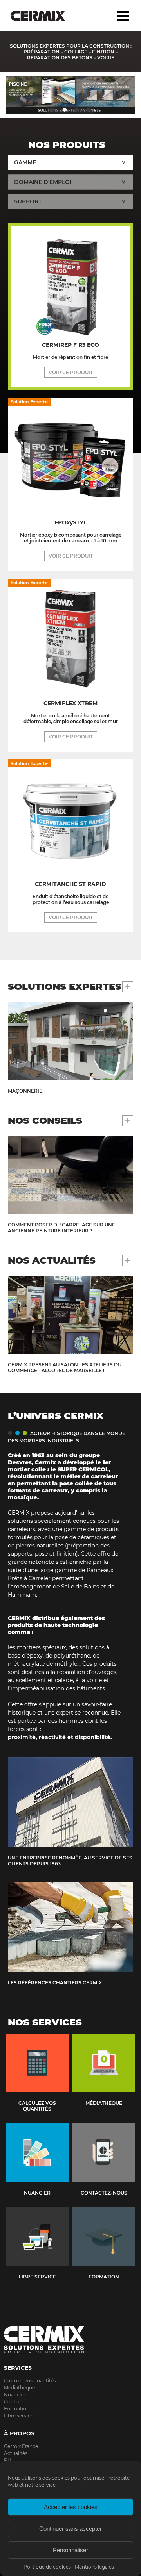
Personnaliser (70, 2550)
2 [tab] (65, 110)
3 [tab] (76, 110)
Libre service (19, 2416)
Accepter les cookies (71, 2507)
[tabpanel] (70, 95)
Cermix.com (70, 2340)
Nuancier (15, 2395)
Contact (14, 2402)
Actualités (16, 2453)
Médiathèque (19, 2388)
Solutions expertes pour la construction (44, 16)
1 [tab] (53, 110)
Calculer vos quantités (30, 2381)
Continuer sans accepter (70, 2529)
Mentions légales (94, 2567)
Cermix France (21, 2446)
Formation (17, 2409)
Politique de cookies (47, 2567)
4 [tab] (88, 110)
